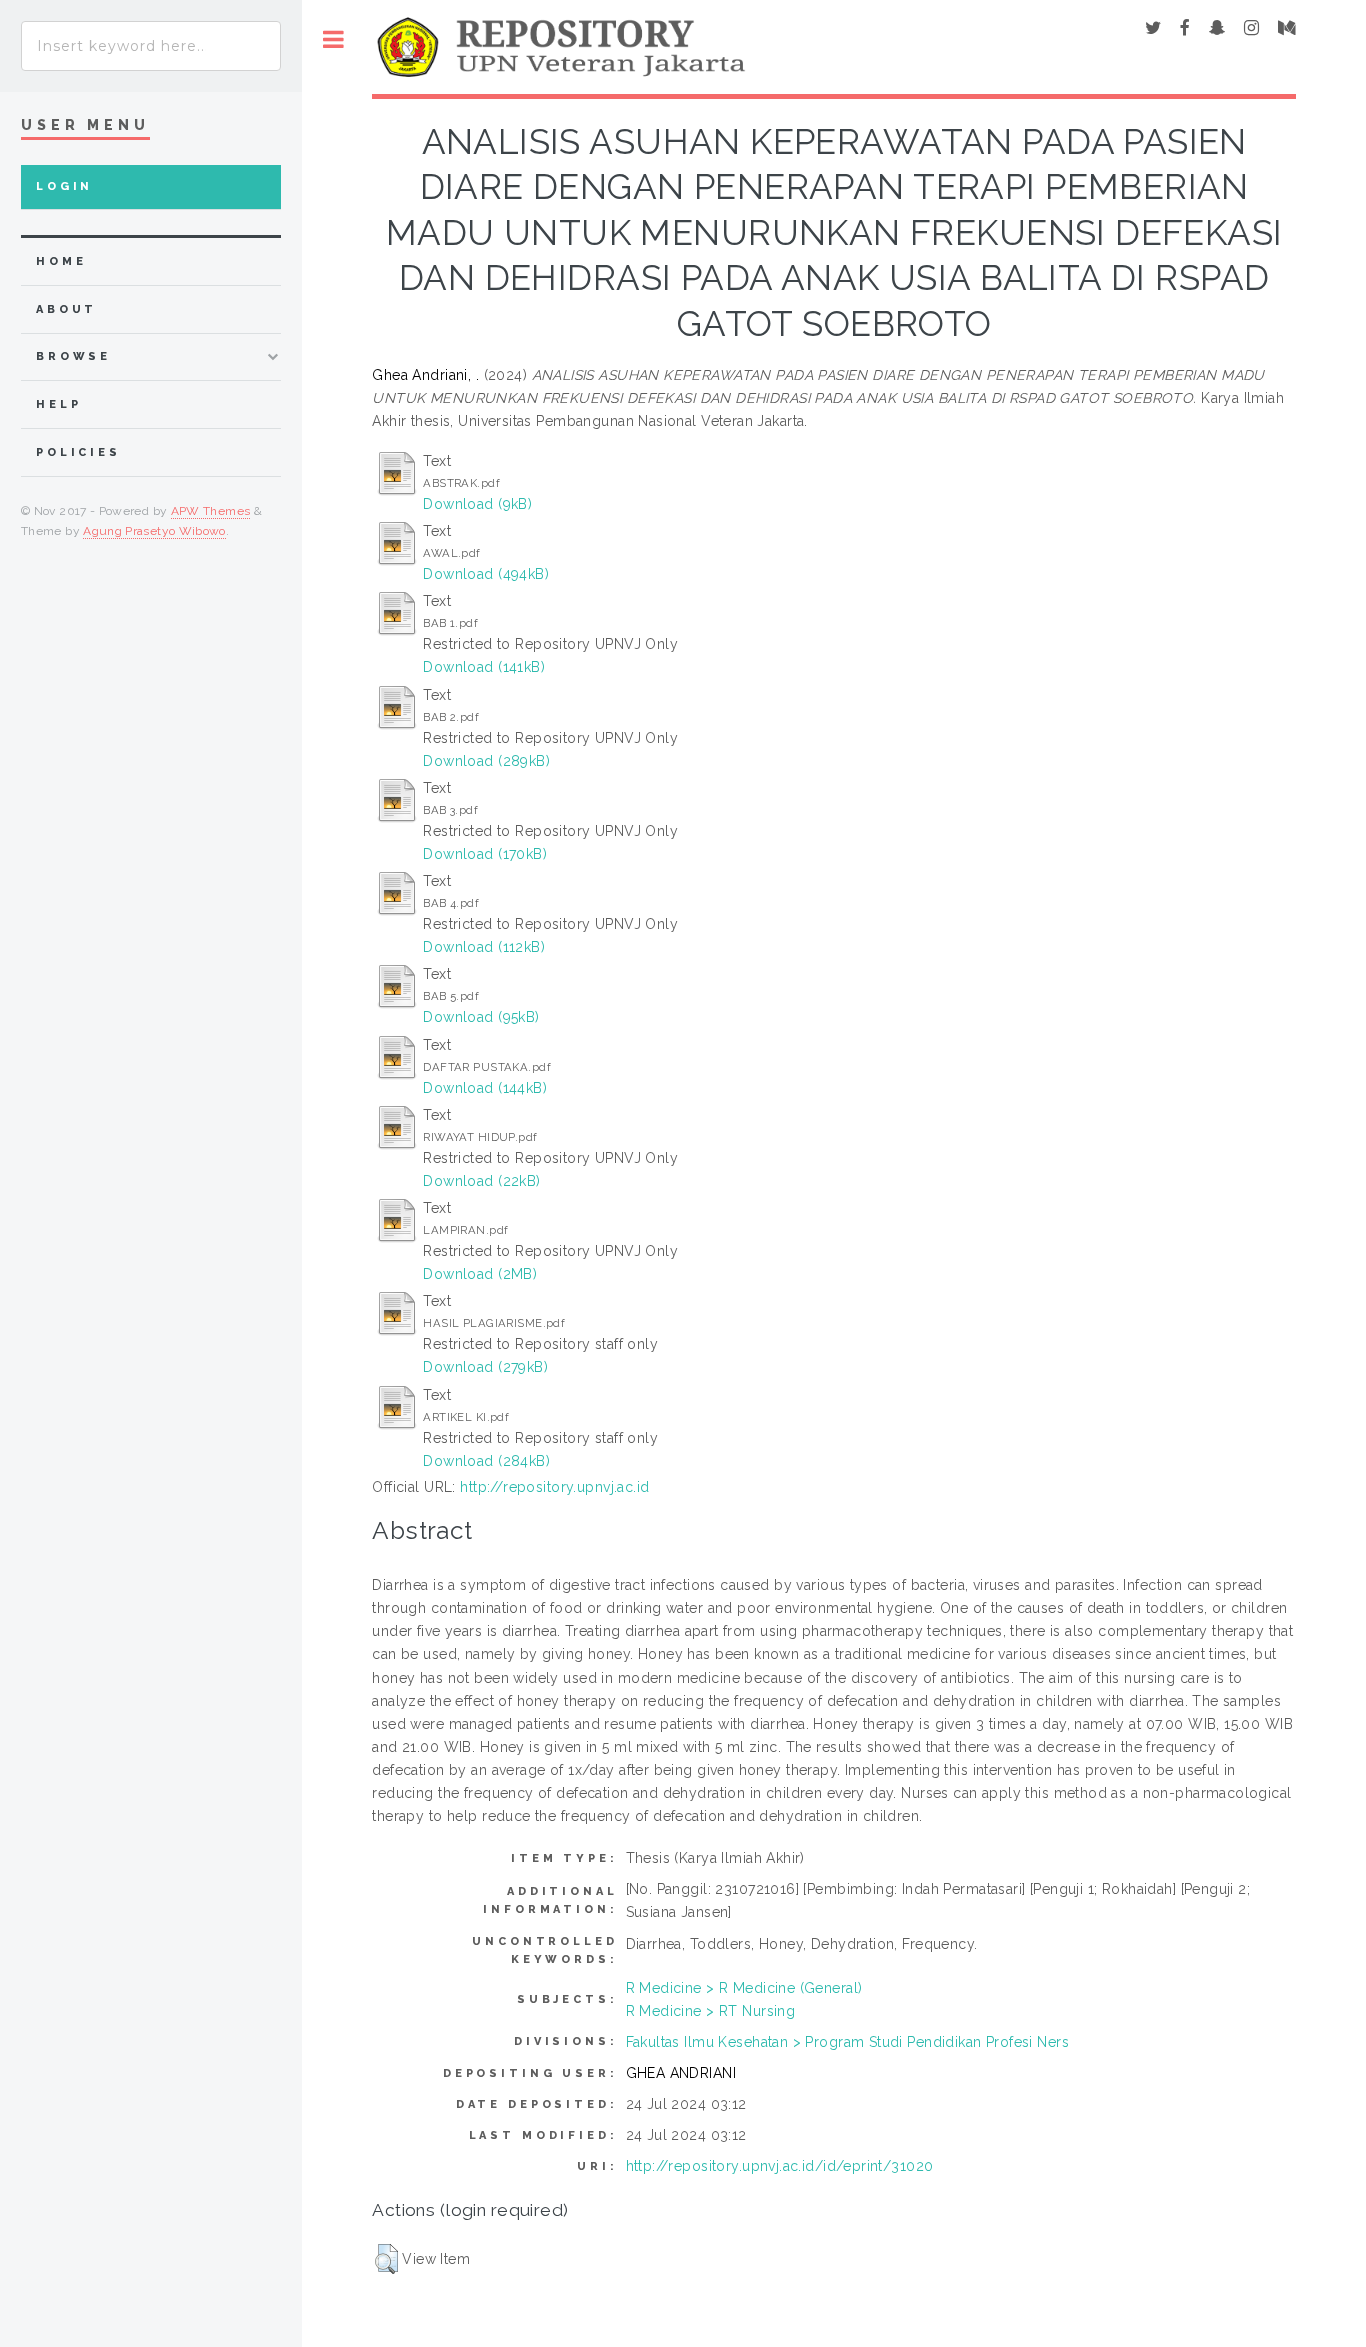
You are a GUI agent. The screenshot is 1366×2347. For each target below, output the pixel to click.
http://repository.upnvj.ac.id (554, 1487)
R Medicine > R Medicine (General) (744, 1988)
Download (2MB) (480, 1274)
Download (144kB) (485, 1088)
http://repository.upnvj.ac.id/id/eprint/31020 (780, 2166)
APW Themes (211, 511)
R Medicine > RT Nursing (711, 2011)
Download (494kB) (486, 574)
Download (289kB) (486, 761)
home (61, 261)
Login (64, 186)
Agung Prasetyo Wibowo (154, 531)
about (66, 309)
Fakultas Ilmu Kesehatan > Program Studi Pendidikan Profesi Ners (847, 2042)
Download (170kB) (485, 854)
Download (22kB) (481, 1181)
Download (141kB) (484, 667)
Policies (78, 452)
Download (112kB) (484, 947)
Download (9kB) (477, 504)
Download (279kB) (485, 1367)
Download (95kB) (481, 1017)
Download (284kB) (486, 1461)
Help (58, 404)
